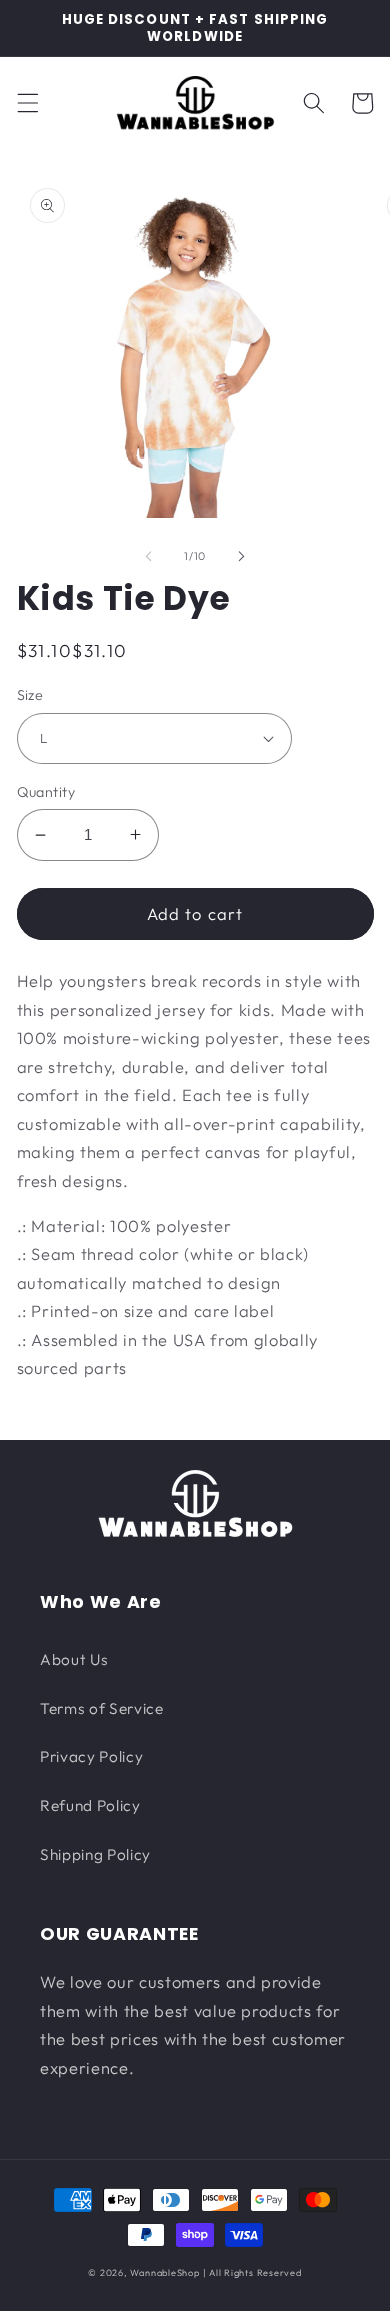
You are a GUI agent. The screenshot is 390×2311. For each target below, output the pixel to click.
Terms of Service (102, 1708)
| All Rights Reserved (252, 2272)
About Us (74, 1659)
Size (30, 695)
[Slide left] (149, 556)
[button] (27, 103)
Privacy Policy (91, 1756)
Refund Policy (90, 1805)
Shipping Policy (95, 1854)
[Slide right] (241, 556)
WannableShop (164, 2272)
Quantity (46, 792)
